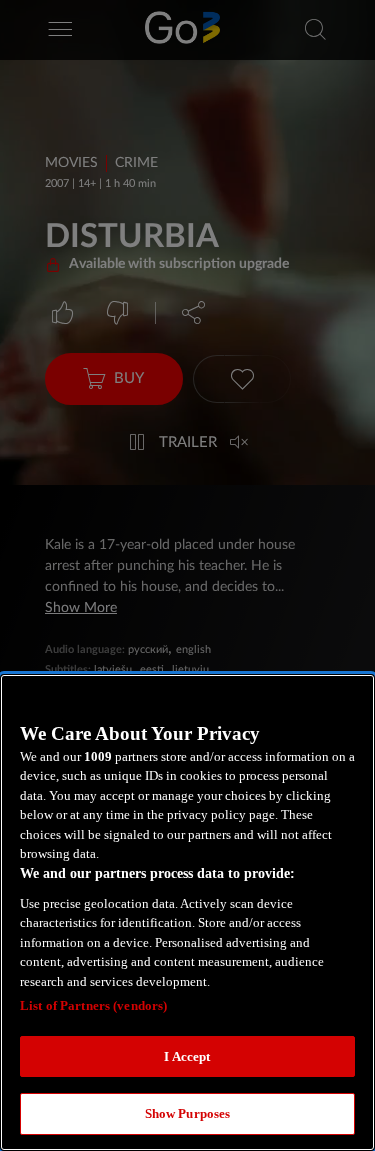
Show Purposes (188, 1113)
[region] (187, 912)
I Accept (187, 1056)
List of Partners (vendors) (93, 1005)
